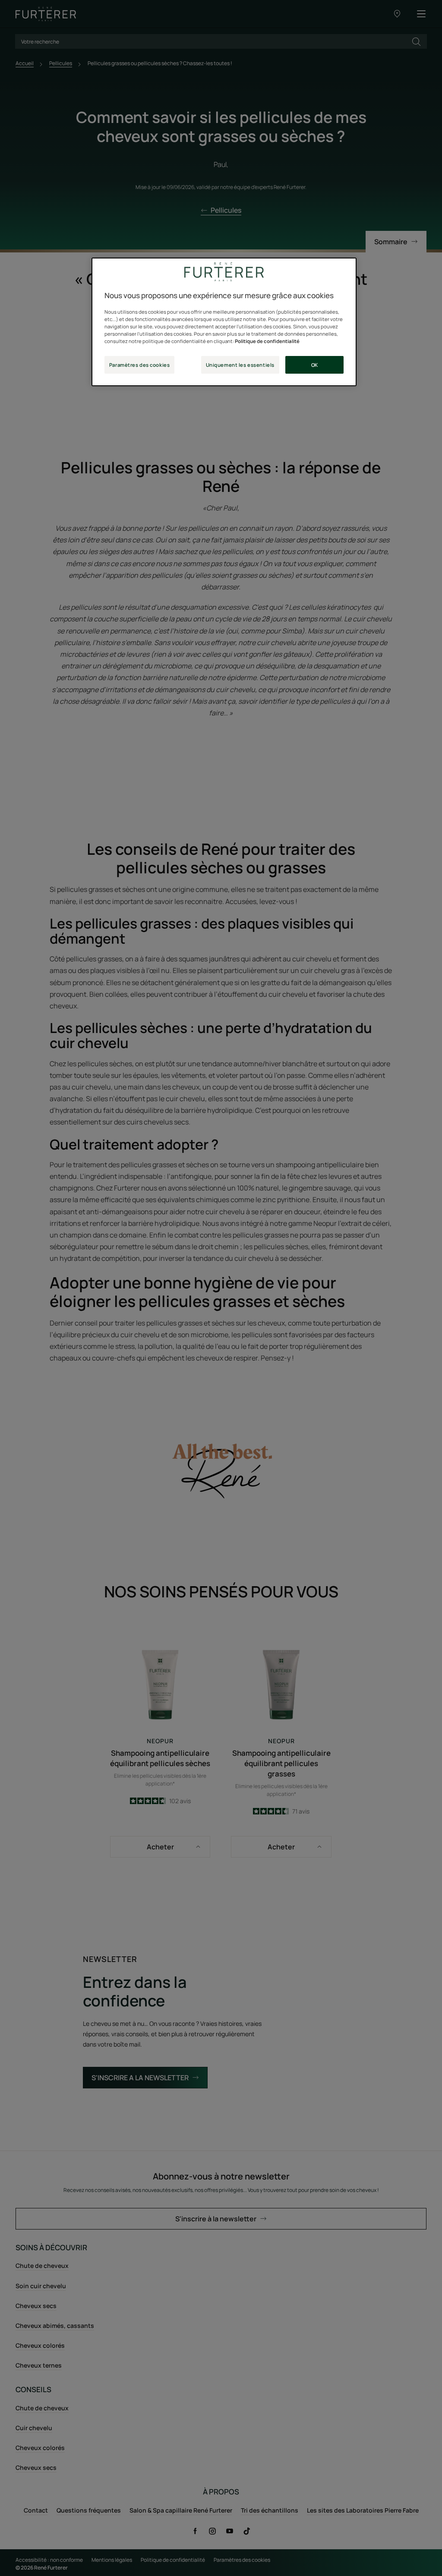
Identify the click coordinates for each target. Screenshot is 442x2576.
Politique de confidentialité (267, 341)
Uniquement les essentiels (240, 365)
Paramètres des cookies (140, 365)
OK (315, 365)
